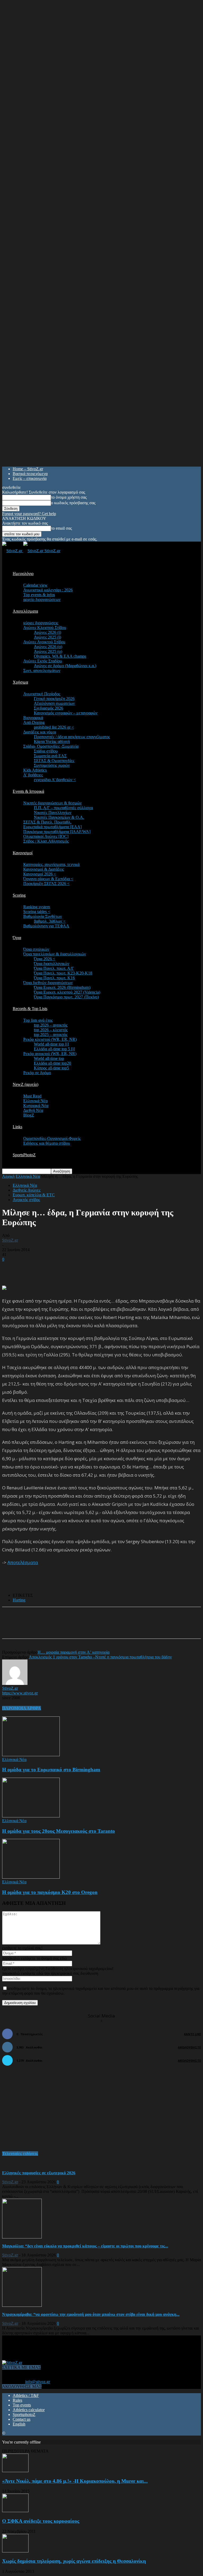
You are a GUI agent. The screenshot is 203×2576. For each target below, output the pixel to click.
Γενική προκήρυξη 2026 (54, 699)
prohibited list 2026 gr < (54, 727)
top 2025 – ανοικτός (51, 1035)
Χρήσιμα (20, 682)
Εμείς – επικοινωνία (30, 478)
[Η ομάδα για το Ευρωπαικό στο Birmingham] (31, 1755)
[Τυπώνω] (110, 1627)
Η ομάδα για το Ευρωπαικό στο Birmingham (51, 1770)
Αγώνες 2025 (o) (48, 651)
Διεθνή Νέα (33, 1110)
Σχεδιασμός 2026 (49, 708)
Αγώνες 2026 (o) (48, 647)
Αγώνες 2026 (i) (47, 632)
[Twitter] (72, 1627)
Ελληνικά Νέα (35, 1101)
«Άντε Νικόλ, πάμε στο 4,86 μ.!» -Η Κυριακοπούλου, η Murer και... (75, 2481)
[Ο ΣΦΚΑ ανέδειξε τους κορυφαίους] (15, 2511)
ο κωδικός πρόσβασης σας (73, 503)
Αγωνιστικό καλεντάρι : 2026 (48, 590)
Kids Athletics (35, 770)
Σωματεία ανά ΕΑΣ (50, 756)
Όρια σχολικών (36, 949)
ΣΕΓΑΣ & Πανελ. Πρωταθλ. (47, 822)
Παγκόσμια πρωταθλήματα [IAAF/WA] (57, 832)
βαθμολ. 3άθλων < (50, 921)
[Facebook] (53, 1627)
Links (17, 1127)
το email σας (61, 528)
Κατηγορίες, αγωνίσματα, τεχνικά (51, 864)
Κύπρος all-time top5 (51, 1068)
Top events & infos (39, 595)
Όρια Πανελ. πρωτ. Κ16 (54, 978)
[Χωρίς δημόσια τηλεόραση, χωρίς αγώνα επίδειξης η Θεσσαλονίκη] (15, 2551)
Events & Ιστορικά (28, 791)
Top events (22, 2405)
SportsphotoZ (24, 2415)
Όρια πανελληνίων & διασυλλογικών (55, 954)
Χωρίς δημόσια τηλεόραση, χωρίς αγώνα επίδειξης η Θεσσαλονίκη (74, 2561)
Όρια (17, 938)
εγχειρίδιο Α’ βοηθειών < (55, 780)
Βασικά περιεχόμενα (30, 474)
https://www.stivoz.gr (20, 1693)
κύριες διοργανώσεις (41, 623)
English (19, 2424)
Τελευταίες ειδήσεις (20, 2154)
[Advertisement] (64, 1270)
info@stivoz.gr (38, 2382)
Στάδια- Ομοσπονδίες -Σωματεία (51, 746)
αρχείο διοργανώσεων (42, 599)
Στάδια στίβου (46, 751)
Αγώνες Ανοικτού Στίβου (44, 642)
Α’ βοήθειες (33, 775)
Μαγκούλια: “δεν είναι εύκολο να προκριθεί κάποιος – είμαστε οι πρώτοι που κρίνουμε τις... (85, 2246)
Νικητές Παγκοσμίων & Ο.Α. (59, 817)
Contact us (22, 2419)
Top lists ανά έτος (38, 1020)
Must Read (32, 1096)
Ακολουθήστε (189, 2047)
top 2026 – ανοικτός (51, 1025)
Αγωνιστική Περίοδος (42, 694)
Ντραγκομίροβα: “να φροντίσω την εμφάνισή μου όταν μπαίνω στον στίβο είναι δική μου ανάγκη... (91, 2314)
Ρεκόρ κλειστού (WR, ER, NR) (50, 1039)
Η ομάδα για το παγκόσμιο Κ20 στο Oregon (50, 1892)
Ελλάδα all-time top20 (52, 1063)
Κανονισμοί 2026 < (40, 874)
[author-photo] (15, 1683)
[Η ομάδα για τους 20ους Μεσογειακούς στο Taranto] (31, 1816)
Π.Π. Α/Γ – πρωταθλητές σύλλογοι (63, 808)
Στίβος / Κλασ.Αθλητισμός (46, 841)
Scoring (19, 895)
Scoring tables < (37, 912)
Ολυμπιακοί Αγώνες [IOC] (46, 836)
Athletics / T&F (26, 2395)
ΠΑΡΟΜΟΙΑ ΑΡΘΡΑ (22, 1708)
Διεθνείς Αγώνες (27, 1190)
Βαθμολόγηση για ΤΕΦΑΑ (46, 926)
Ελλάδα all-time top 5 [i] (54, 1049)
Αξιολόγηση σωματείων (54, 703)
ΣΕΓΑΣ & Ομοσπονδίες (54, 761)
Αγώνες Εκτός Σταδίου (43, 661)
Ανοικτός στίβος (26, 1200)
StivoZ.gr (10, 1240)
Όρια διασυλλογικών (52, 964)
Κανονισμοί (23, 853)
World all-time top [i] (51, 1044)
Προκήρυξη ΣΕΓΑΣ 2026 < (46, 884)
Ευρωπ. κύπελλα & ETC (34, 1195)
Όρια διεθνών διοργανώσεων (48, 983)
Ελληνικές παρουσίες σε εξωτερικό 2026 (39, 2173)
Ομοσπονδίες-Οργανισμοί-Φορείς (52, 1138)
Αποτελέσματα (25, 611)
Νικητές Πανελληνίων (53, 813)
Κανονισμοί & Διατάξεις (44, 869)
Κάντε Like (192, 2034)
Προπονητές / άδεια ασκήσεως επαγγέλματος (72, 737)
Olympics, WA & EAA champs (60, 656)
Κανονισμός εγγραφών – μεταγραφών (66, 713)
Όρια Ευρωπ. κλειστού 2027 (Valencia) (67, 992)
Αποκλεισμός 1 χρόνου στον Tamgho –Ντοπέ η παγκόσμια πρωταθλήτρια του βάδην (100, 1657)
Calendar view (35, 585)
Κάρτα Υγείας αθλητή (52, 742)
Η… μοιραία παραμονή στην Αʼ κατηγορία (73, 1652)
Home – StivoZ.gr (28, 469)
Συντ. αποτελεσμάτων (42, 670)
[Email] (91, 1627)
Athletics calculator (29, 2410)
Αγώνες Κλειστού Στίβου (45, 628)
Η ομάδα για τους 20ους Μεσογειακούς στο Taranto (59, 1831)
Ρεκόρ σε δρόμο (37, 1073)
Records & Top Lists (30, 1009)
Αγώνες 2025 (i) (47, 637)
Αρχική (8, 1176)
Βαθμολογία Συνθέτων (43, 916)
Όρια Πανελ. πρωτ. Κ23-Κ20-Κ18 (63, 973)
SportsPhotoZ (24, 1155)
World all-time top (49, 1058)
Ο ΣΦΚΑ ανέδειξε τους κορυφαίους (41, 2521)
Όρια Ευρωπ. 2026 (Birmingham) (62, 987)
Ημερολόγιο (23, 574)
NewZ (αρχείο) (26, 1084)
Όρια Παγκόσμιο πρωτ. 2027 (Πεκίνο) (66, 997)
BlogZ (29, 1115)
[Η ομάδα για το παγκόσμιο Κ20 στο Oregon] (31, 1877)
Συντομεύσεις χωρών (52, 765)
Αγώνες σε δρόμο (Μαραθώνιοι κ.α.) (65, 666)
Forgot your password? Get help (29, 514)
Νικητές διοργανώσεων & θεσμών (52, 803)
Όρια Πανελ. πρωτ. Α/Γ (54, 968)
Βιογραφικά (33, 718)
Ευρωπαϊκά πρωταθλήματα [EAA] (52, 827)
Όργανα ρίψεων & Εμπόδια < (48, 879)
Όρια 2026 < (45, 959)
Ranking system (37, 907)
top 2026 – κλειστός (51, 1030)
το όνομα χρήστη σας (69, 497)
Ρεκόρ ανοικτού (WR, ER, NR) (50, 1054)
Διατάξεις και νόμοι (40, 732)
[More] (130, 1627)
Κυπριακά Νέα (36, 1106)
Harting (19, 1600)
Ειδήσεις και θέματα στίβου (47, 1143)
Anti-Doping (34, 722)
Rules (17, 2400)
